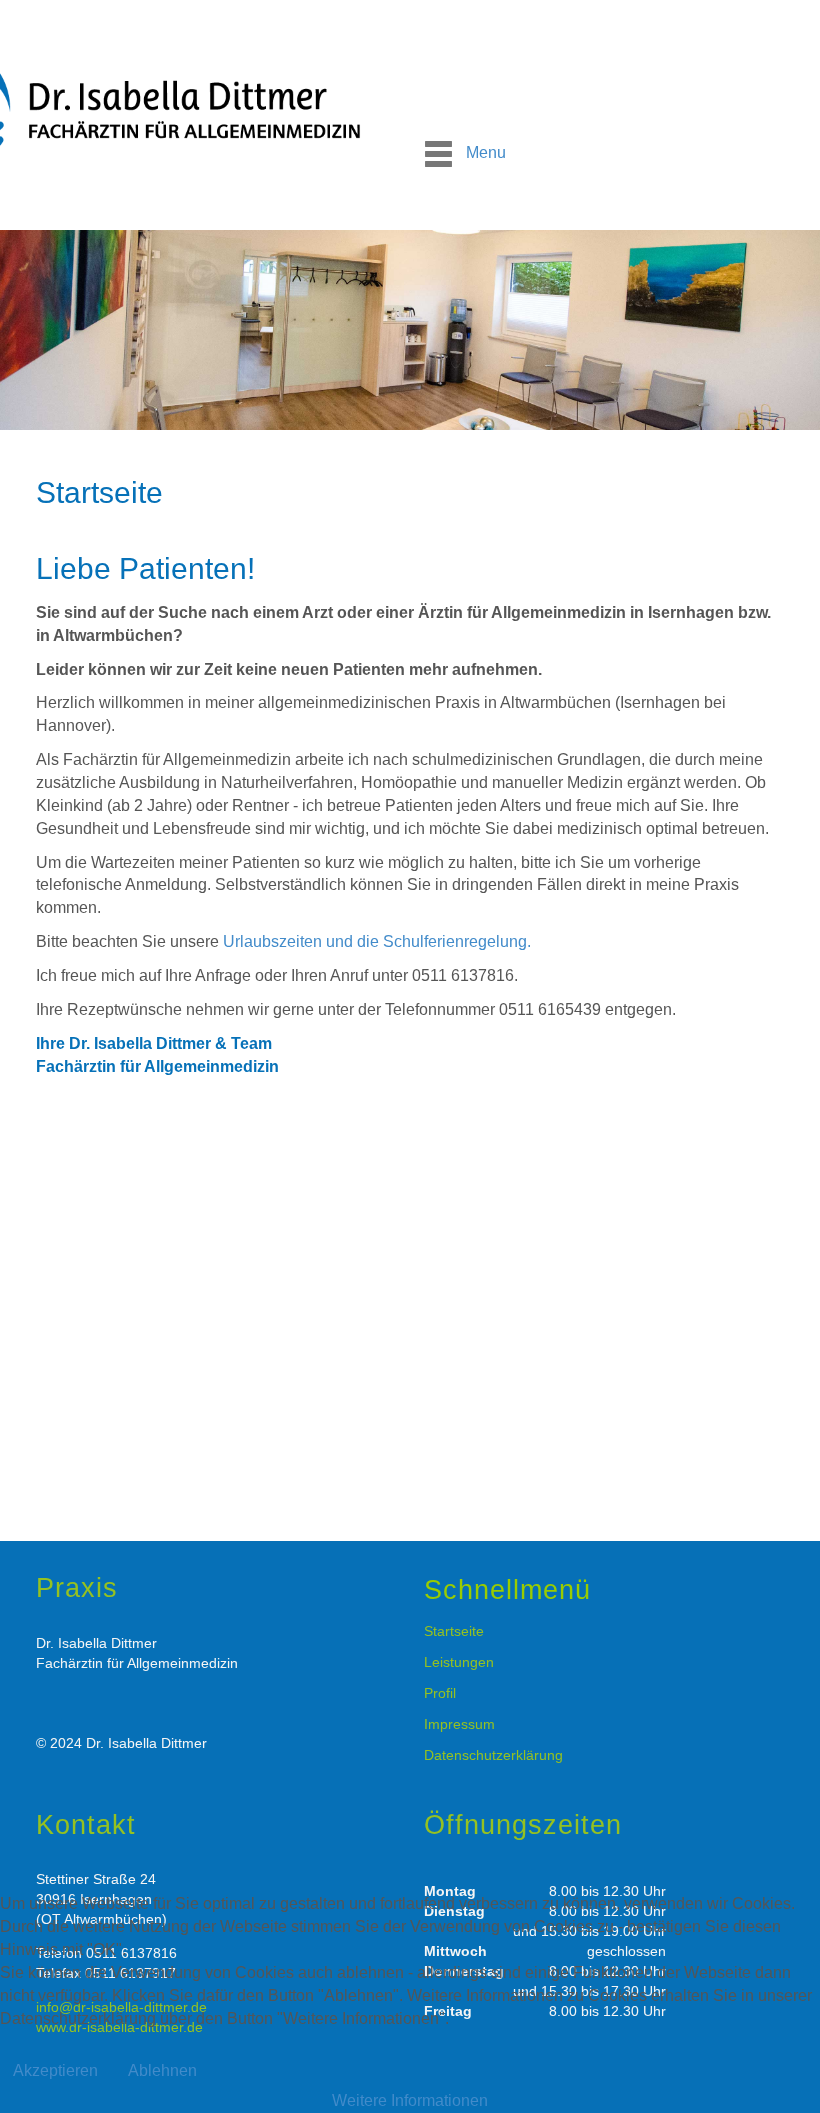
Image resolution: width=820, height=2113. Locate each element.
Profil (440, 1693)
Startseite (454, 1631)
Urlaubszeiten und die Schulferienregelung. (377, 941)
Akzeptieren (55, 2070)
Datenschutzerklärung (493, 1755)
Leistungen (459, 1662)
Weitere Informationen (410, 2100)
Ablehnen (162, 2070)
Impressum (459, 1724)
